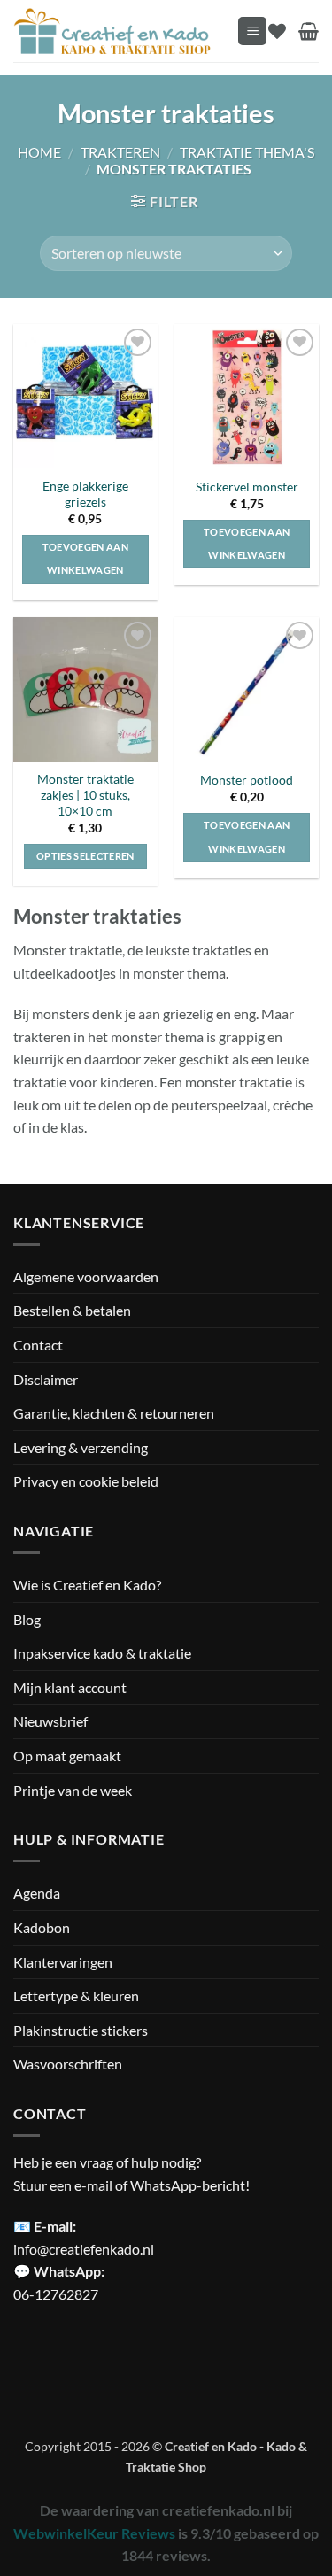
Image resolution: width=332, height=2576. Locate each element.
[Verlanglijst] (277, 31)
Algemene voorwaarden (86, 1276)
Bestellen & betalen (72, 1310)
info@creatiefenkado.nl (84, 2249)
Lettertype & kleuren (76, 1996)
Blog (27, 1619)
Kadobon (42, 1927)
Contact (38, 1345)
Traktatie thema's (247, 152)
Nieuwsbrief (50, 1721)
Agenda (37, 1893)
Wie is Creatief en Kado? (87, 1585)
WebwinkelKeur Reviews (94, 2533)
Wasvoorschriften (68, 2064)
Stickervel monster (247, 487)
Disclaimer (46, 1379)
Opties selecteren (85, 856)
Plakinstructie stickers (81, 2030)
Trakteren (120, 152)
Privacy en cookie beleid (86, 1481)
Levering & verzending (81, 1447)
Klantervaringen (63, 1962)
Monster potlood (247, 780)
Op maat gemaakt (67, 1756)
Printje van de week (73, 1790)
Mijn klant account (70, 1687)
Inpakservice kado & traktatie (102, 1653)
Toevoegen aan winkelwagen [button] (85, 558)
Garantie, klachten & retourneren (114, 1413)
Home (39, 152)
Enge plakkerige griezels (85, 494)
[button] (252, 31)
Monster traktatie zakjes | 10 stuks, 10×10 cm (85, 795)
